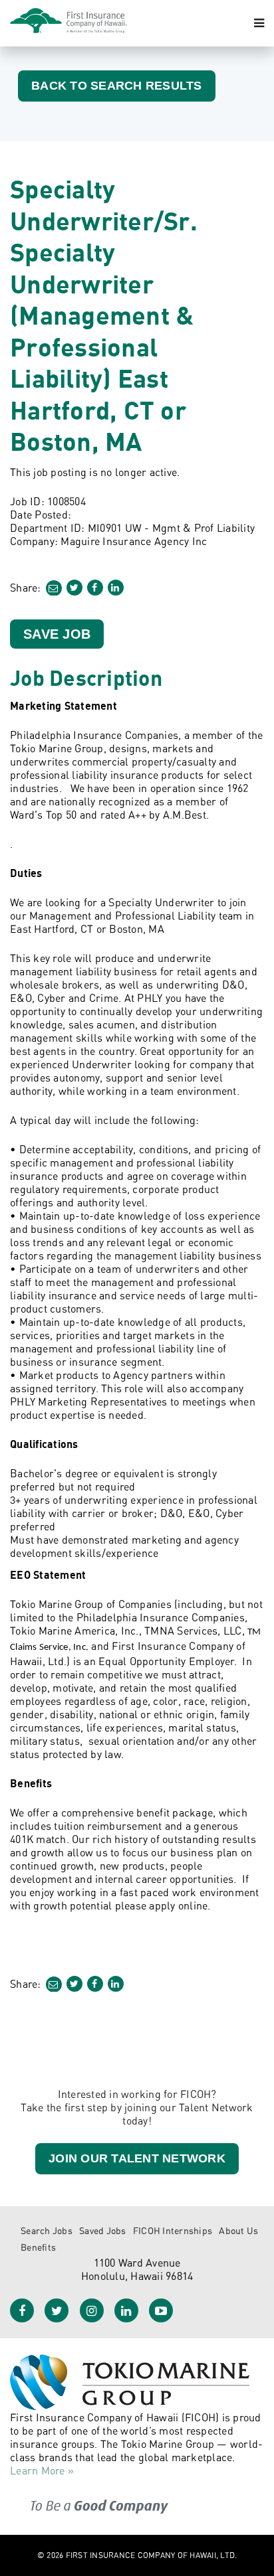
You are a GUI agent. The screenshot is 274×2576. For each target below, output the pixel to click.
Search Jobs (47, 2230)
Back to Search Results (117, 86)
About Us (238, 2230)
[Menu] (259, 23)
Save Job (57, 634)
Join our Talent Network (137, 2158)
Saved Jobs (103, 2230)
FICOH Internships (173, 2230)
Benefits (38, 2247)
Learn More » (42, 2470)
